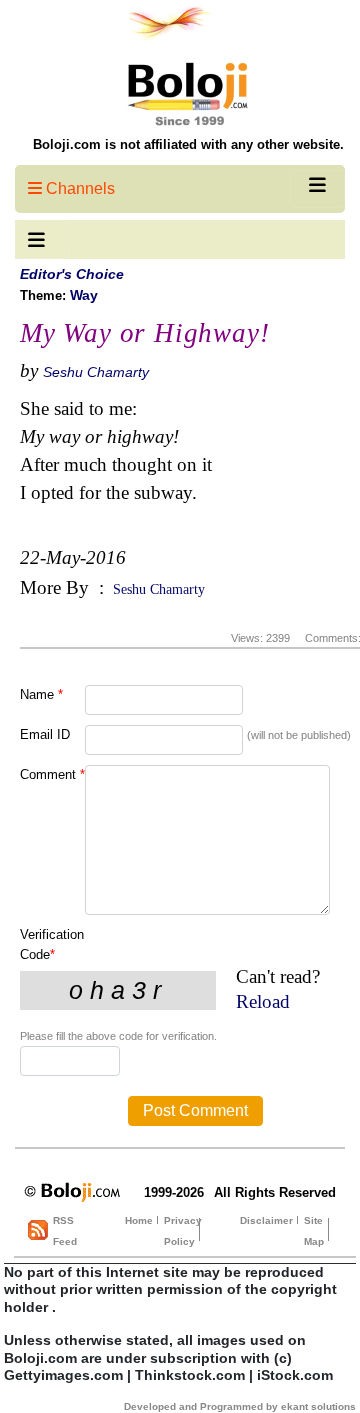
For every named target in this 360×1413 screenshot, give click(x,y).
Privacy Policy (183, 1231)
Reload (263, 1001)
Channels (78, 188)
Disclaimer (266, 1220)
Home (139, 1220)
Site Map (314, 1231)
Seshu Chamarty (96, 372)
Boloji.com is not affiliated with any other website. (188, 144)
